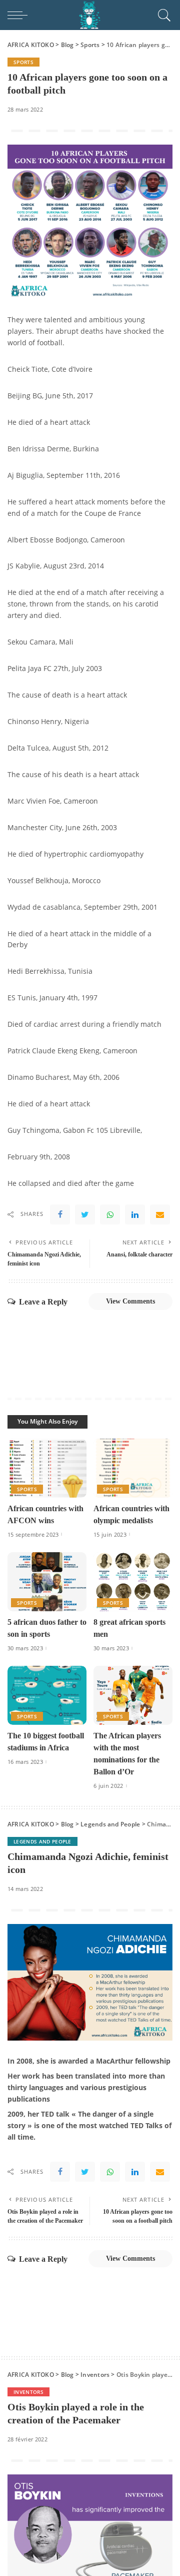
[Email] (160, 1214)
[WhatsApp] (110, 1214)
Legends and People (42, 1841)
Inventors (28, 2392)
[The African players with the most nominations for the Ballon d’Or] (133, 1696)
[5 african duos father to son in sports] (47, 1582)
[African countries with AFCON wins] (47, 1468)
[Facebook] (60, 1214)
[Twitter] (85, 1214)
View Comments (130, 1301)
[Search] (163, 15)
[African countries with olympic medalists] (133, 1468)
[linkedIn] (135, 1214)
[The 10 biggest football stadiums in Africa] (47, 1696)
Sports (23, 62)
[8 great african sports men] (133, 1582)
